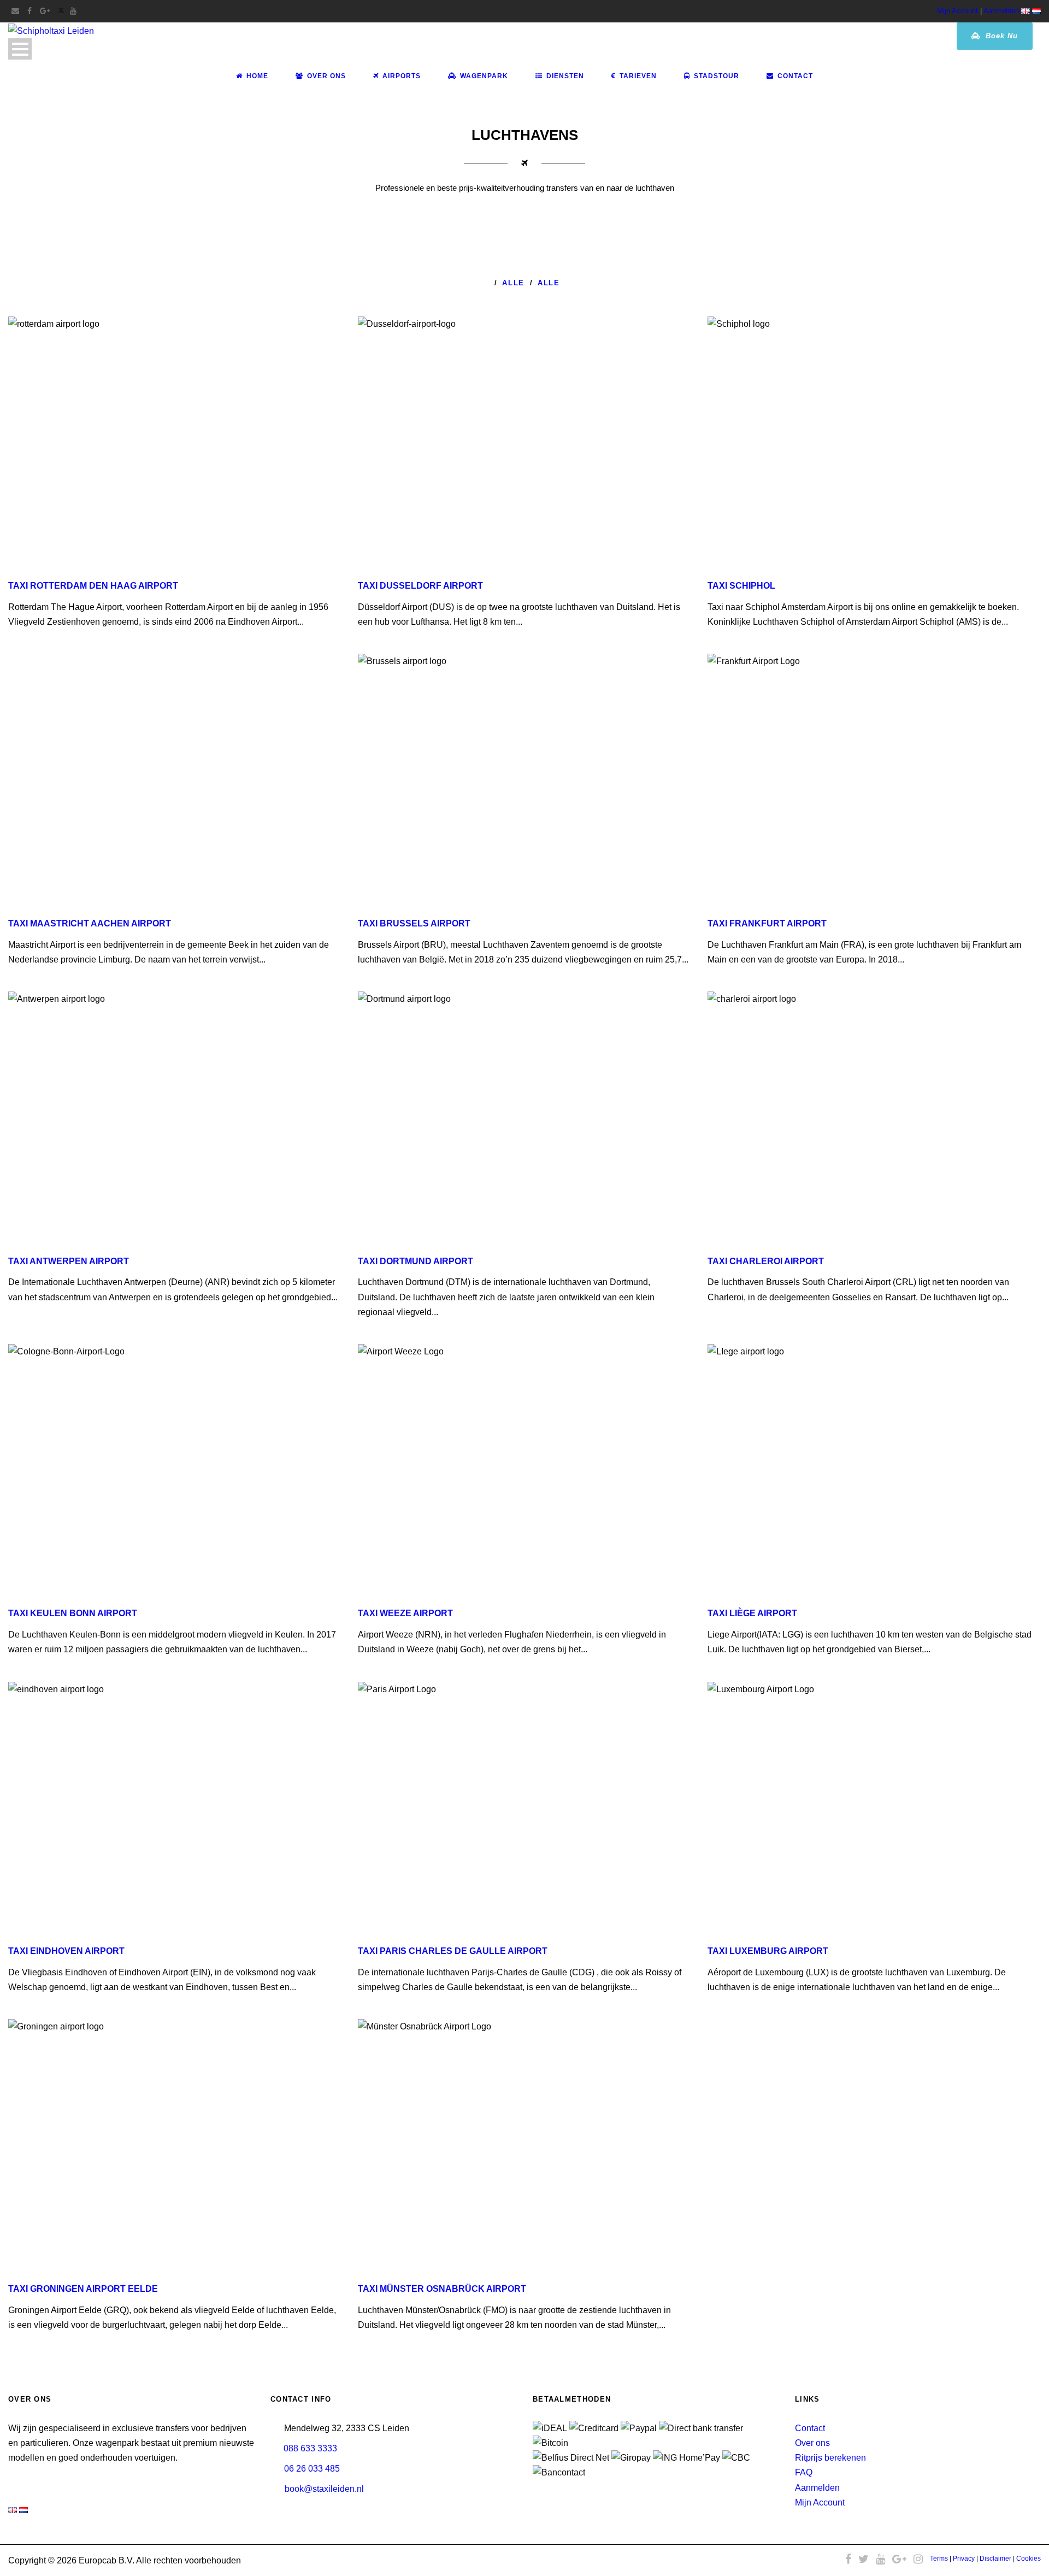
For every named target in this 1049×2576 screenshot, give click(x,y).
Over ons (812, 2443)
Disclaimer (995, 2559)
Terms (939, 2559)
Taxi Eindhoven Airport (66, 1951)
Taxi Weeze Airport (405, 1613)
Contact (795, 76)
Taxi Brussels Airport (414, 923)
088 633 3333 (310, 2448)
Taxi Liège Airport (752, 1613)
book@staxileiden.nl (324, 2489)
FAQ (804, 2472)
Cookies (1029, 2559)
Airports (402, 76)
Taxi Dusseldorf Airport (420, 586)
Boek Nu (1000, 36)
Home (257, 76)
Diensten (565, 76)
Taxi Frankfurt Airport (767, 923)
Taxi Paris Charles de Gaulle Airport (453, 1951)
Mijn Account (957, 11)
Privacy (964, 2559)
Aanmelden (1001, 11)
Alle (513, 283)
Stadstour (717, 76)
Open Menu (20, 49)
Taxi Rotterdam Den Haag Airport (93, 586)
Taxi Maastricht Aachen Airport (90, 923)
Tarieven (638, 76)
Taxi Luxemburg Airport (768, 1951)
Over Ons (326, 76)
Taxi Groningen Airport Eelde (83, 2289)
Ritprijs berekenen (830, 2458)
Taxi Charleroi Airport (766, 1261)
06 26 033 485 (312, 2469)
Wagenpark (484, 76)
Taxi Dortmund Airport (416, 1261)
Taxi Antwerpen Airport (69, 1261)
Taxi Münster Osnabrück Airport (442, 2289)
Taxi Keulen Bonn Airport (73, 1613)
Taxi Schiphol (741, 586)
